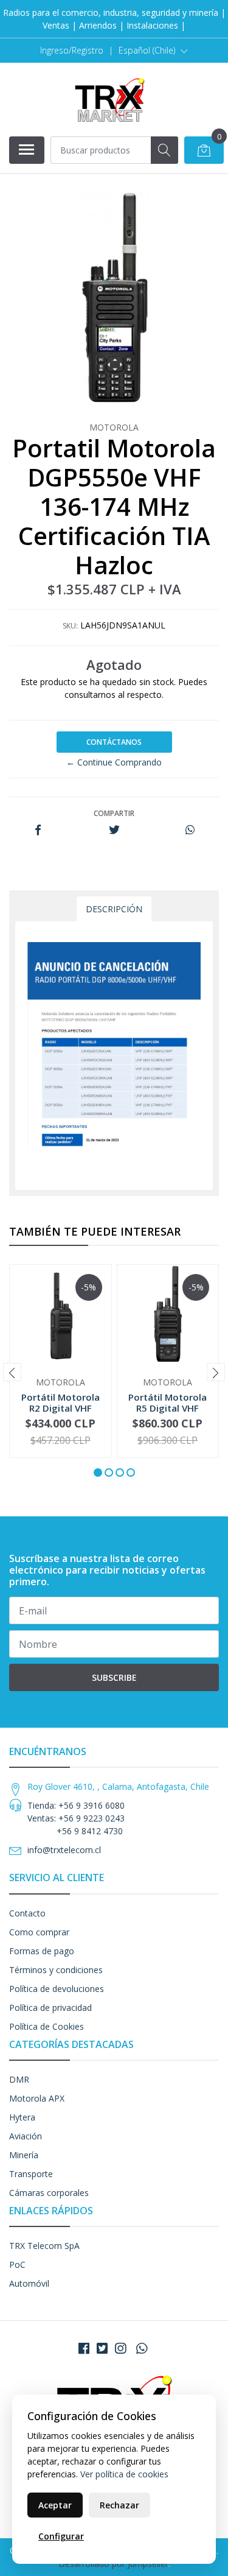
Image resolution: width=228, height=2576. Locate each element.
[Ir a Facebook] (84, 2348)
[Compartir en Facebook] (38, 830)
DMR (19, 2079)
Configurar (61, 2536)
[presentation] (12, 1372)
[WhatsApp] (141, 2348)
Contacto (27, 1913)
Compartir (114, 813)
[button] (153, 51)
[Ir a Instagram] (120, 2348)
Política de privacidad (50, 2008)
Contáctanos (114, 742)
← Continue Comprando (114, 762)
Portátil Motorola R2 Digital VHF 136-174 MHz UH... (60, 1408)
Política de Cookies (47, 2026)
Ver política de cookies (124, 2474)
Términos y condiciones (56, 1970)
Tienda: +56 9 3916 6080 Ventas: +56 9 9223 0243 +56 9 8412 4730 (76, 1818)
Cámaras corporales (49, 2193)
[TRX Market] (109, 99)
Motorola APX (37, 2098)
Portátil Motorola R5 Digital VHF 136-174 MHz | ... (168, 1408)
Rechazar (119, 2505)
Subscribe (114, 1677)
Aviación (26, 2136)
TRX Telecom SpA (44, 2246)
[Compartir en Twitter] (114, 830)
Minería (24, 2155)
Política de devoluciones (57, 1989)
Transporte (31, 2174)
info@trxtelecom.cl (64, 1850)
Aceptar (55, 2505)
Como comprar (39, 1932)
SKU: (70, 626)
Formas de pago (42, 1951)
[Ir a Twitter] (102, 2348)
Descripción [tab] (114, 909)
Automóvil (29, 2283)
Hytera (22, 2117)
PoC (17, 2265)
